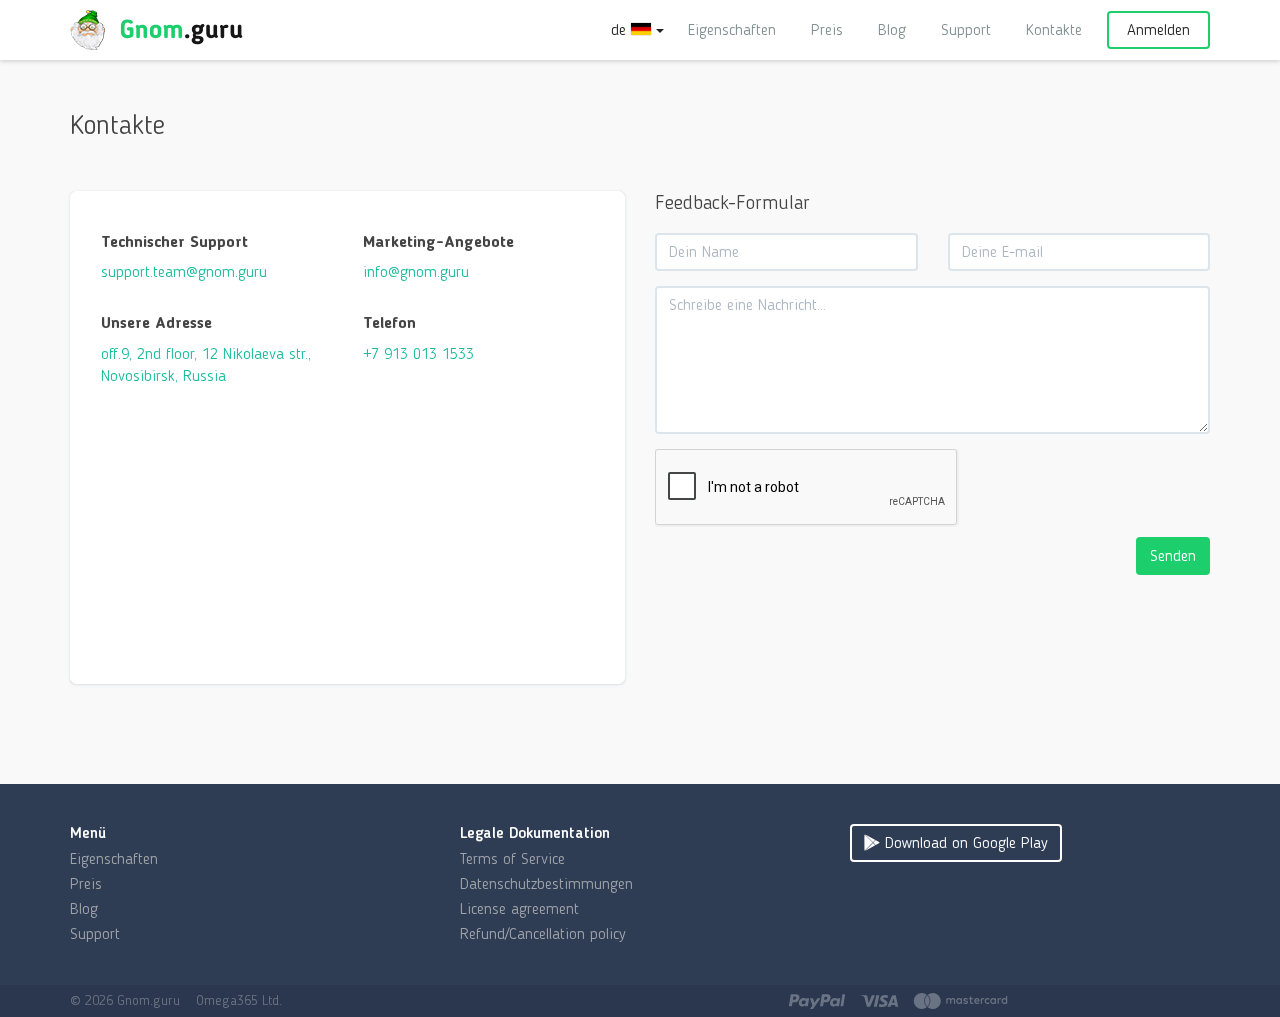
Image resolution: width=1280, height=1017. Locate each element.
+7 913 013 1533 (418, 353)
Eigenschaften (732, 29)
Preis (827, 29)
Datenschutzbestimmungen (546, 883)
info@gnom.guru (416, 271)
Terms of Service (512, 858)
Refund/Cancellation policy (543, 933)
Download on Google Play (964, 842)
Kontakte (1054, 29)
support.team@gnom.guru (184, 271)
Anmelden (1158, 29)
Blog (892, 29)
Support (966, 29)
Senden (1173, 555)
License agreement (519, 908)
